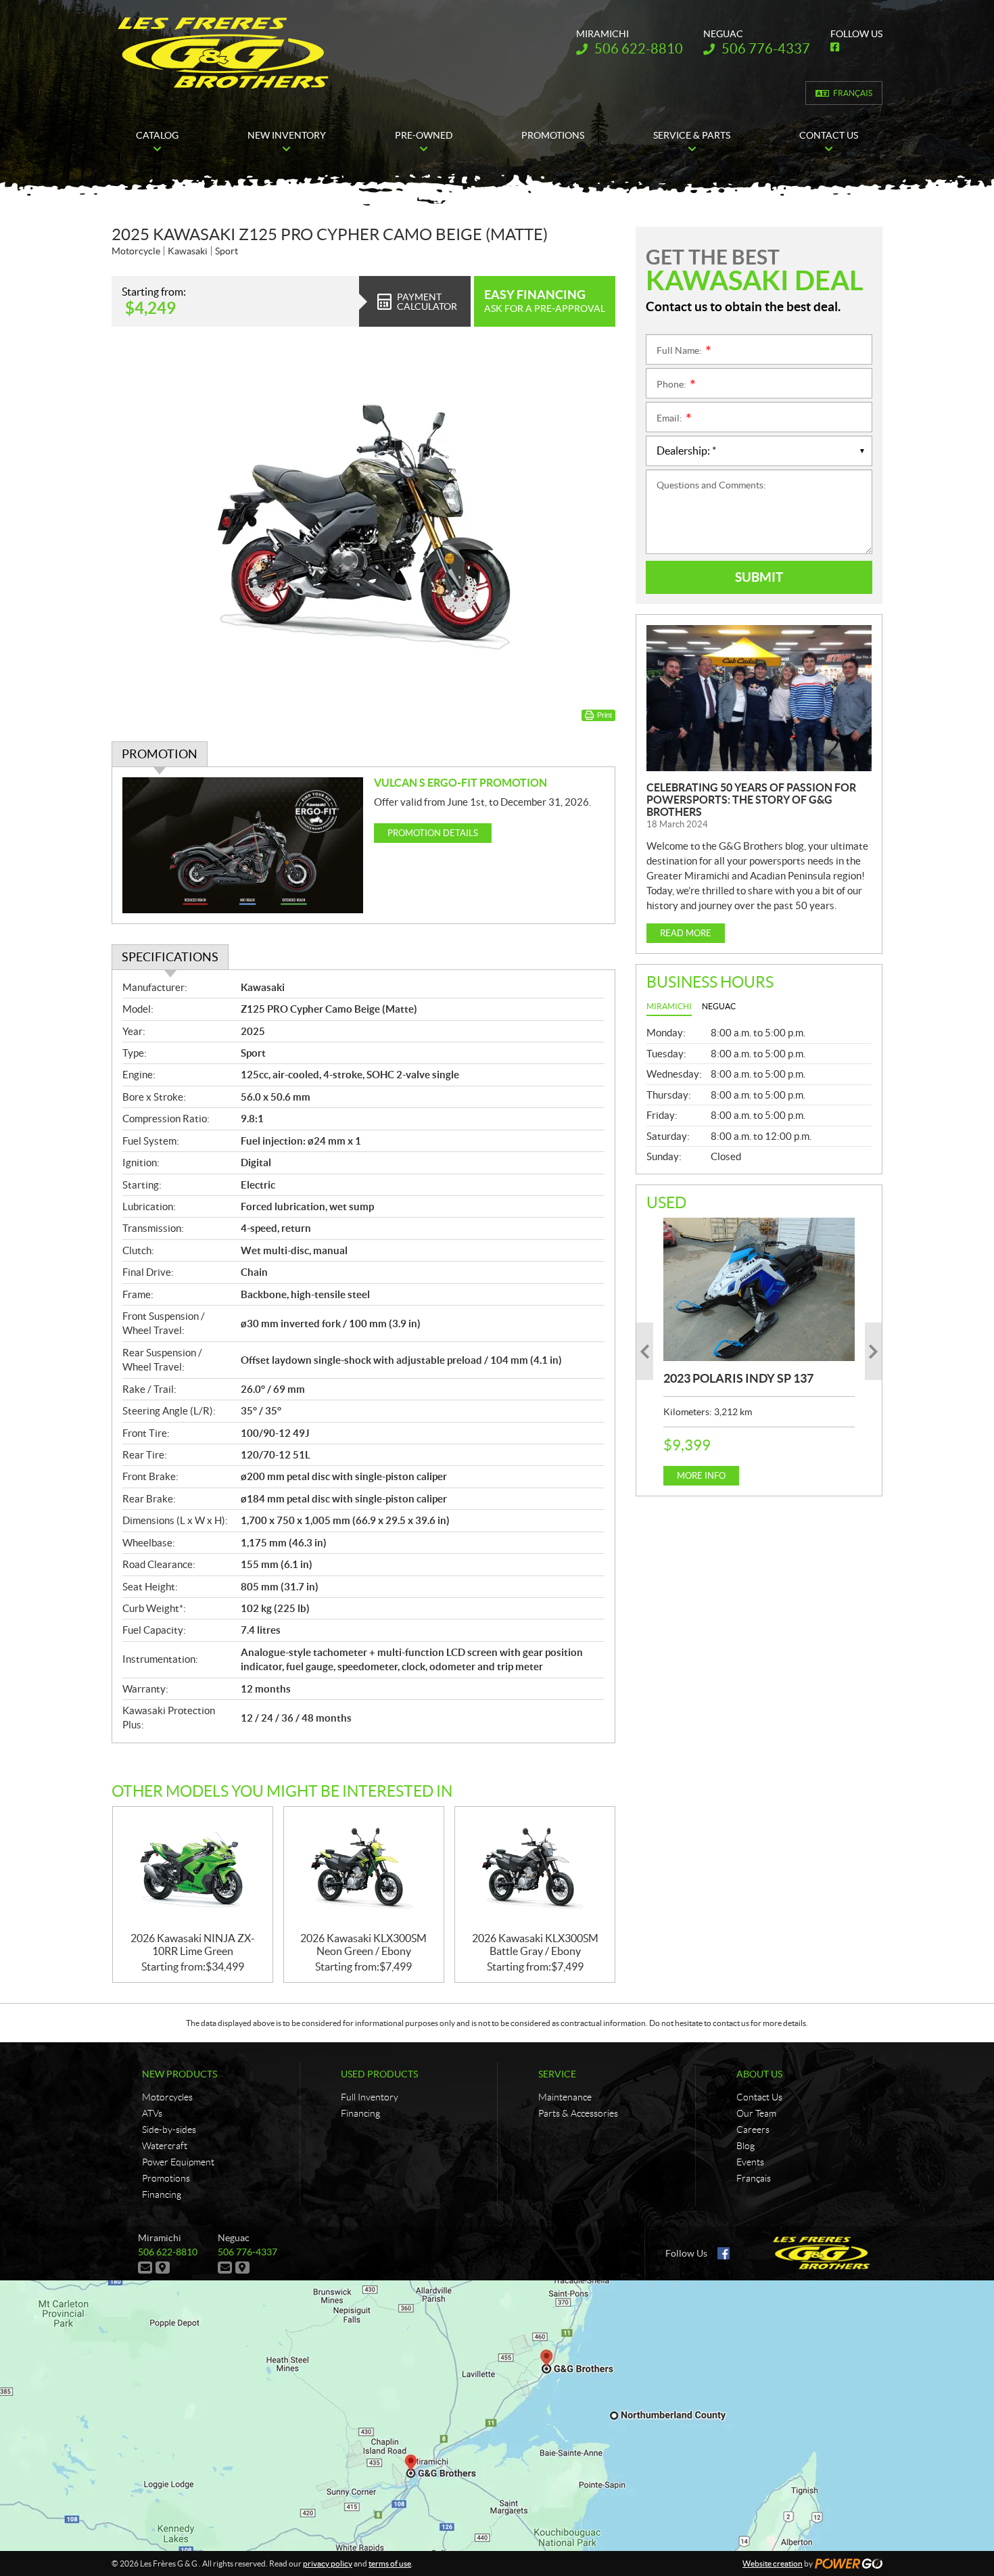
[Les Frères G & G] (223, 53)
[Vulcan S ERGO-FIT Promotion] (243, 845)
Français (853, 93)
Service (557, 2074)
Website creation (773, 2563)
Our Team (756, 2113)
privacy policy (328, 2563)
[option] (759, 1352)
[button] (645, 1351)
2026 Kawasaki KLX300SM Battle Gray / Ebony (535, 1945)
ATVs (152, 2113)
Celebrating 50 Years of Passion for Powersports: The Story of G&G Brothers (751, 800)
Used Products (379, 2074)
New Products (180, 2074)
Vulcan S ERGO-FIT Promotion (460, 783)
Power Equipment (178, 2162)
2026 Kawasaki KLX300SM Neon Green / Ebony (363, 1945)
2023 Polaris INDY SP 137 (738, 1378)
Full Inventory (370, 2097)
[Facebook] (724, 2253)
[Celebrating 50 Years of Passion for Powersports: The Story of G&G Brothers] (759, 698)
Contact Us (759, 2097)
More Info (701, 1476)
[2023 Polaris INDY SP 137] (759, 1289)
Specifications (170, 957)
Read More (686, 933)
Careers (753, 2130)
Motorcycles (167, 2097)
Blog (745, 2146)
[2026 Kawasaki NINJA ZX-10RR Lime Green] (193, 1869)
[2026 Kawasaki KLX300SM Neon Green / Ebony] (364, 1869)
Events (750, 2162)
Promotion (160, 754)
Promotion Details (433, 833)
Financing (162, 2194)
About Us (759, 2074)
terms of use (390, 2563)
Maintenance (565, 2097)
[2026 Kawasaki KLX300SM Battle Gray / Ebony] (535, 1869)
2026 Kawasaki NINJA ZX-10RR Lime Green (193, 1945)
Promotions (166, 2178)
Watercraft (165, 2146)
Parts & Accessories (578, 2113)
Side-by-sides (169, 2130)
